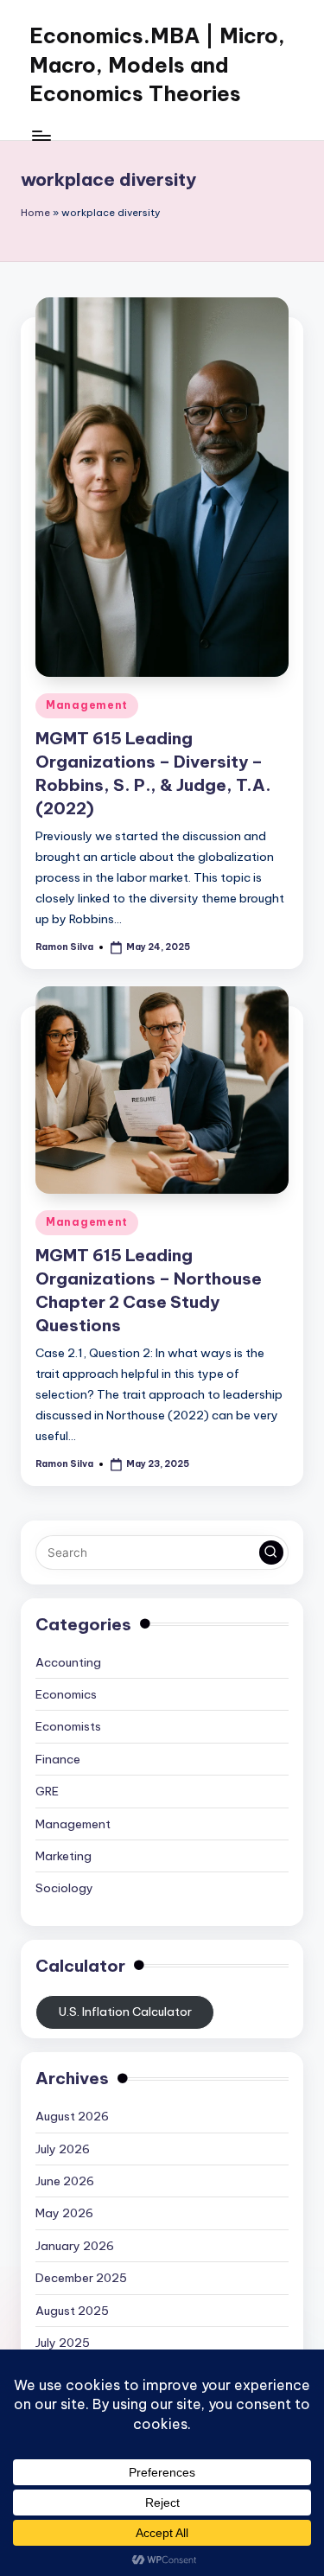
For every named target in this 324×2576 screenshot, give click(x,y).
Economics (66, 1694)
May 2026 (64, 2213)
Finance (58, 1759)
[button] (271, 1553)
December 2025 (81, 2278)
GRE (47, 1791)
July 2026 (63, 2149)
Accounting (68, 1662)
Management (87, 705)
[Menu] (41, 135)
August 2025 (72, 2311)
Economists (68, 1726)
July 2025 (63, 2343)
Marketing (64, 1856)
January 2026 (75, 2246)
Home (35, 213)
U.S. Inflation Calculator (125, 2012)
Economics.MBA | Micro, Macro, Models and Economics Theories (157, 64)
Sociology (64, 1888)
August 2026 (72, 2116)
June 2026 (65, 2181)
